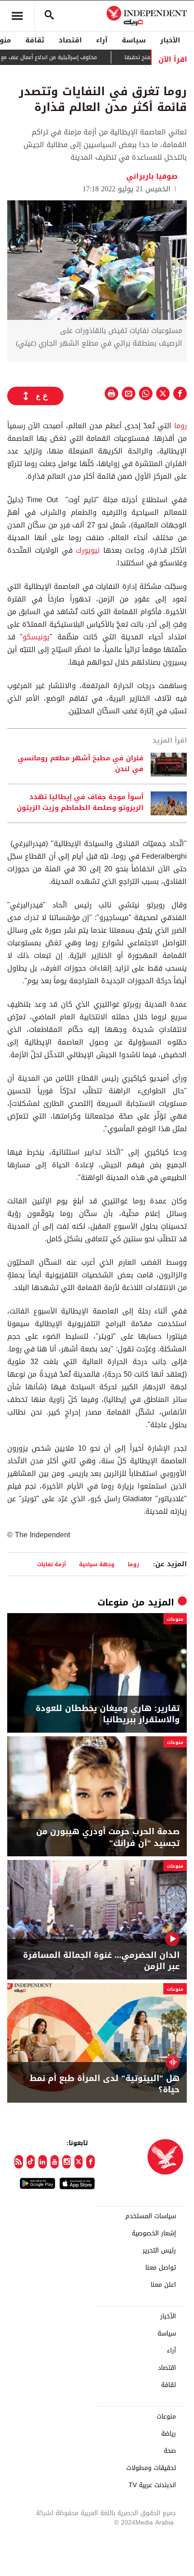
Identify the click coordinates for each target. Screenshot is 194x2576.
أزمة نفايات (51, 1564)
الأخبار (170, 40)
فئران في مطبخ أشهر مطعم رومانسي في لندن (81, 764)
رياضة (169, 2434)
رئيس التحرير (159, 2251)
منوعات (113, 1602)
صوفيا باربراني (152, 176)
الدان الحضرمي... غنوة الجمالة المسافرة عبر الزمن (101, 1961)
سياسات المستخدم (151, 2216)
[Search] (49, 16)
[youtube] (55, 2162)
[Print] (111, 393)
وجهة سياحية (97, 1564)
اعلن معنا (163, 2285)
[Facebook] (90, 2162)
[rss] (19, 2162)
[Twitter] (79, 2162)
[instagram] (67, 2162)
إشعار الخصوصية (154, 2234)
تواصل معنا (161, 2268)
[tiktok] (31, 2162)
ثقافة (35, 40)
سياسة (134, 40)
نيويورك (89, 550)
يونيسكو (36, 637)
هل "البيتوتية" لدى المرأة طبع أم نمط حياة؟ (105, 2084)
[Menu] (17, 16)
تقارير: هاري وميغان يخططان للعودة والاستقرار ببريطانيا (108, 1714)
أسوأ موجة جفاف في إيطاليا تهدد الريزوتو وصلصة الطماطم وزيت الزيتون (80, 803)
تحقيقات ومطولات (151, 2468)
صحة (170, 2451)
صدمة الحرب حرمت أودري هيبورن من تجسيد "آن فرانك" (108, 1837)
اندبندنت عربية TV (152, 2485)
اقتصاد (70, 40)
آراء (102, 40)
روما (179, 426)
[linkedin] (43, 2162)
